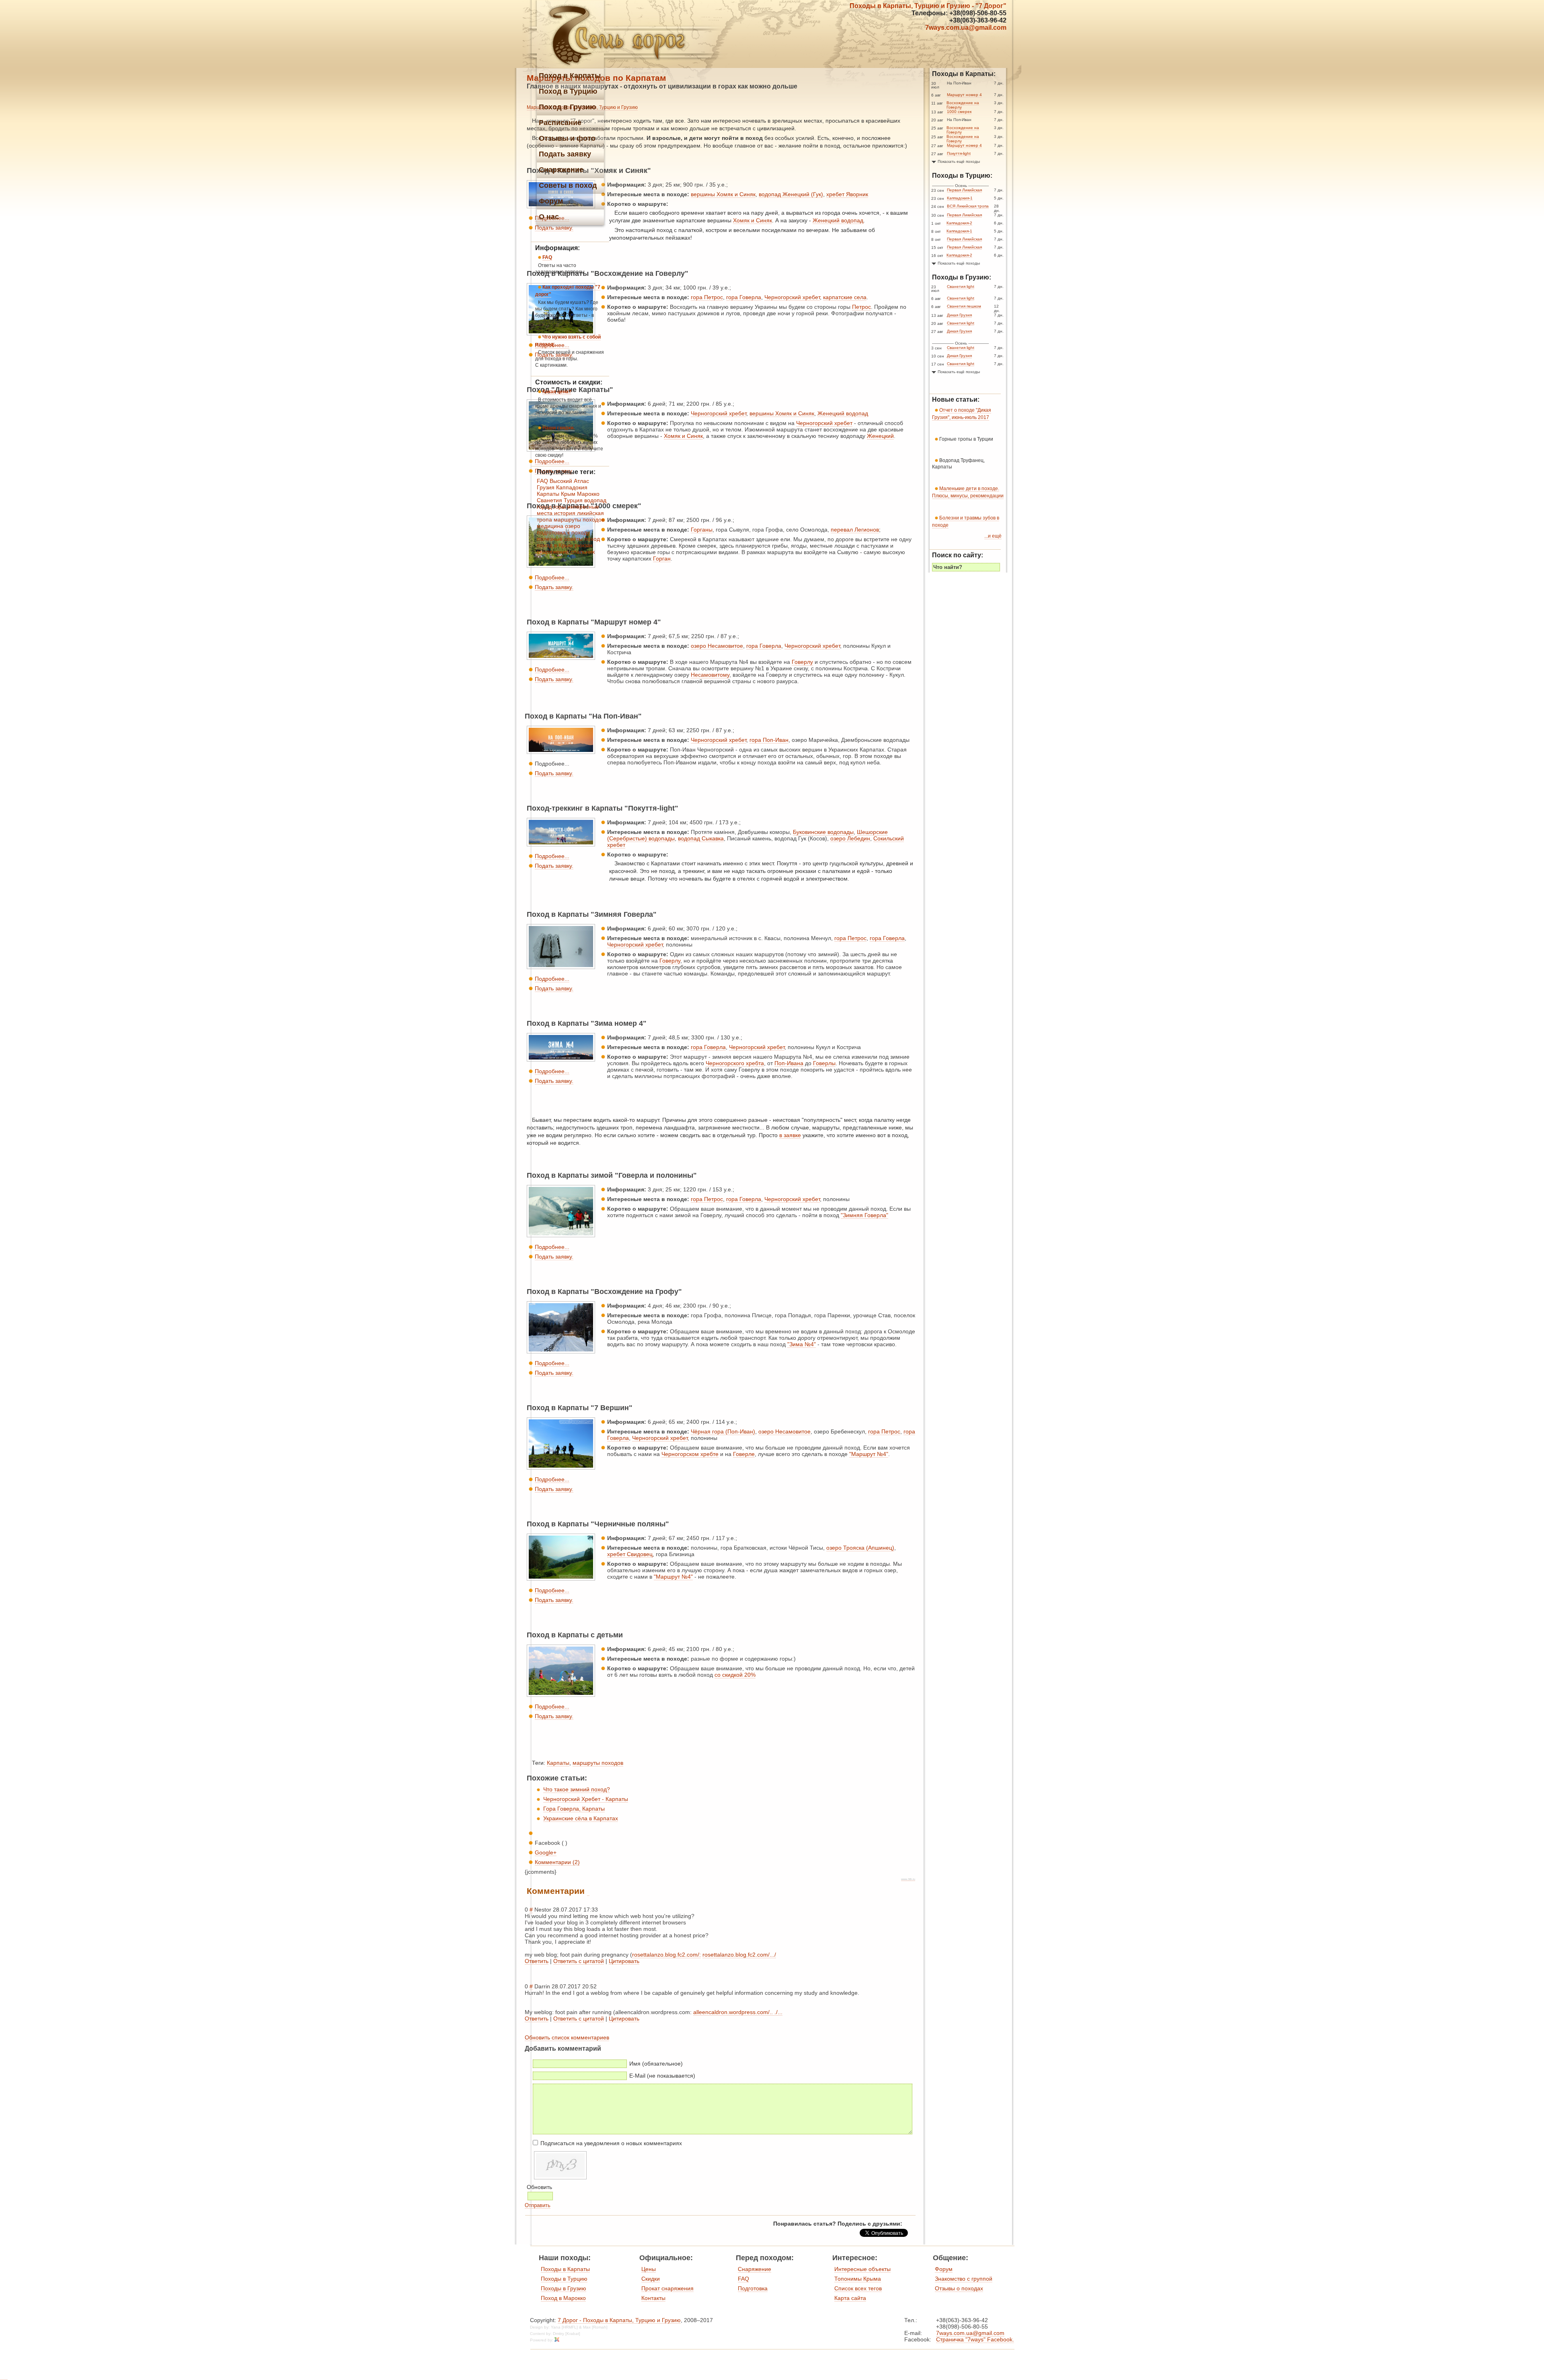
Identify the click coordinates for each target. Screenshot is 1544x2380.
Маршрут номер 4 (964, 95)
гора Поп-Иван (769, 740)
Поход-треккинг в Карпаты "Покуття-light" (603, 808)
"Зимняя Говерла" (864, 1215)
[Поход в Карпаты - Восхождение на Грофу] (561, 1353)
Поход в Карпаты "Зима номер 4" (587, 1023)
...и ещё (993, 536)
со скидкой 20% (735, 1675)
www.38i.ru (908, 1879)
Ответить (537, 1961)
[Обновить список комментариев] (588, 1891)
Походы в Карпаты (565, 2269)
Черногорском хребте (690, 1454)
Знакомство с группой (964, 2279)
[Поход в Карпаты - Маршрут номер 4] (561, 660)
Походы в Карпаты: (964, 74)
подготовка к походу (563, 532)
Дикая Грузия (959, 315)
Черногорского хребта (735, 1063)
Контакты (653, 2298)
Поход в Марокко (563, 2298)
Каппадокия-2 (959, 223)
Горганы (702, 530)
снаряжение (553, 552)
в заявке (790, 1135)
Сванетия (549, 500)
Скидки (651, 2279)
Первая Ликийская (964, 190)
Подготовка (753, 2288)
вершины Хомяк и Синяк (723, 194)
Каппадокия (572, 487)
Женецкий (880, 436)
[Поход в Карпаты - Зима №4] (561, 1062)
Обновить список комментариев (567, 2037)
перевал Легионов (855, 530)
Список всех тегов (858, 2288)
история (565, 513)
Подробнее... (552, 577)
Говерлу (802, 662)
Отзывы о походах (959, 2288)
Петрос (861, 307)
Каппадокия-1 (960, 198)
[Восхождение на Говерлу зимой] (561, 1237)
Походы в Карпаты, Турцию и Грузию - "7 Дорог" (928, 6)
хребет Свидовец (630, 1554)
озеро (573, 526)
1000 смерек (959, 112)
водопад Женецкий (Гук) (791, 194)
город (544, 507)
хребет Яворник (847, 194)
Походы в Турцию (564, 2279)
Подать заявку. (554, 587)
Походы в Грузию (564, 2288)
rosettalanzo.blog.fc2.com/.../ (739, 1955)
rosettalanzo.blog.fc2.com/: (666, 1955)
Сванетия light (961, 286)
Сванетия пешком (964, 306)
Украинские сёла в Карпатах (581, 1818)
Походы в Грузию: (962, 277)
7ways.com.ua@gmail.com (966, 28)
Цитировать (624, 1961)
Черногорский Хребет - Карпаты (586, 1799)
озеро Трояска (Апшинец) (860, 1548)
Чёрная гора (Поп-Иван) (723, 1431)
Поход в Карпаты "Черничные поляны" (598, 1524)
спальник (583, 552)
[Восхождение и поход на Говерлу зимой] (561, 969)
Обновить (539, 2187)
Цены (649, 2269)
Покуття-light (959, 153)
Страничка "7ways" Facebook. (975, 2339)
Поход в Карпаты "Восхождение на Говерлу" (608, 273)
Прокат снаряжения (667, 2288)
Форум (944, 2269)
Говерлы (824, 1063)
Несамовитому (710, 675)
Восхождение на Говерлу (963, 105)
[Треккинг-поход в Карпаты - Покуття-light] (561, 846)
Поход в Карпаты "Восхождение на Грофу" (604, 1292)
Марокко (588, 494)
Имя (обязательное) (656, 2064)
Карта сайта (850, 2298)
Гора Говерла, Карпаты (574, 1809)
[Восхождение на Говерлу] (561, 1470)
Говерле (744, 1454)
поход (592, 539)
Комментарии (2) (557, 1862)
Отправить (538, 2205)
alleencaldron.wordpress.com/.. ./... (738, 2012)
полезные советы (560, 539)
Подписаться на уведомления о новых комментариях (611, 2143)
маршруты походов (598, 1763)
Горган (662, 559)
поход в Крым (555, 545)
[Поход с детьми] (561, 1697)
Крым (568, 494)
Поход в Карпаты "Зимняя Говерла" (592, 914)
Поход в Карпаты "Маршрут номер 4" (594, 622)
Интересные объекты (862, 2269)
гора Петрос (707, 297)
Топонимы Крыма (858, 2279)
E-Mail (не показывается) (662, 2076)
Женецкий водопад (838, 220)
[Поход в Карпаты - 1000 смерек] (561, 568)
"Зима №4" (802, 1344)
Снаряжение (755, 2269)
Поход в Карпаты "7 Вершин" (580, 1408)
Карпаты (558, 1763)
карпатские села (845, 297)
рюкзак (584, 545)
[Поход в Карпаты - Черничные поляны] (561, 1581)
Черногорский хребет (792, 297)
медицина (550, 526)
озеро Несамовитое (717, 646)
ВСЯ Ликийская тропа (968, 206)
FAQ (542, 481)
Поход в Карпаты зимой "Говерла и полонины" (612, 1175)
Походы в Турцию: (962, 176)
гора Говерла (744, 297)
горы (559, 507)
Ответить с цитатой (579, 1961)
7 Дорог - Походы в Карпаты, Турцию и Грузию (619, 2320)
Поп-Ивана (789, 1063)
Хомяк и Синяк (752, 220)
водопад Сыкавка (701, 838)
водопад (595, 500)
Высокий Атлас (569, 481)
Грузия (546, 487)
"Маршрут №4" (869, 1454)
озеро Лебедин (850, 838)
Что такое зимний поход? (577, 1789)
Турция (573, 500)
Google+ (546, 1852)
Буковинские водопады (823, 832)
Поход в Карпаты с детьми (575, 1635)
